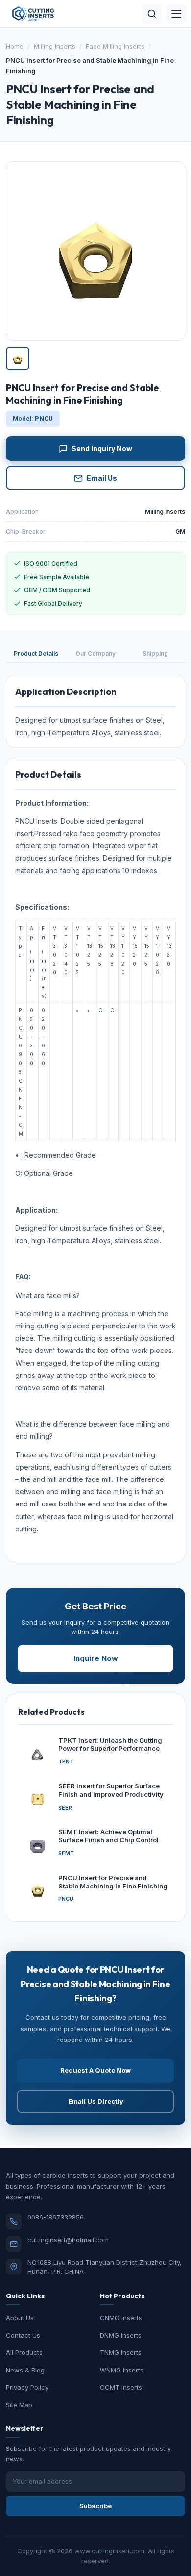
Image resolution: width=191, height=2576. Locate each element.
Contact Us (23, 2335)
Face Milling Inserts (115, 46)
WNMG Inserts (122, 2370)
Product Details (36, 653)
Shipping (155, 653)
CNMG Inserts (121, 2318)
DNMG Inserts (121, 2335)
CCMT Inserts (121, 2387)
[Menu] (176, 14)
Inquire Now (96, 1658)
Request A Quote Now (95, 2070)
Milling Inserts (55, 46)
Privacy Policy (27, 2387)
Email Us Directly (96, 2101)
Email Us (102, 478)
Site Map (19, 2405)
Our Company (95, 653)
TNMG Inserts (121, 2352)
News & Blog (25, 2370)
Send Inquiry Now (102, 448)
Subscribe (95, 2506)
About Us (20, 2318)
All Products (24, 2352)
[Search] (152, 14)
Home (15, 46)
